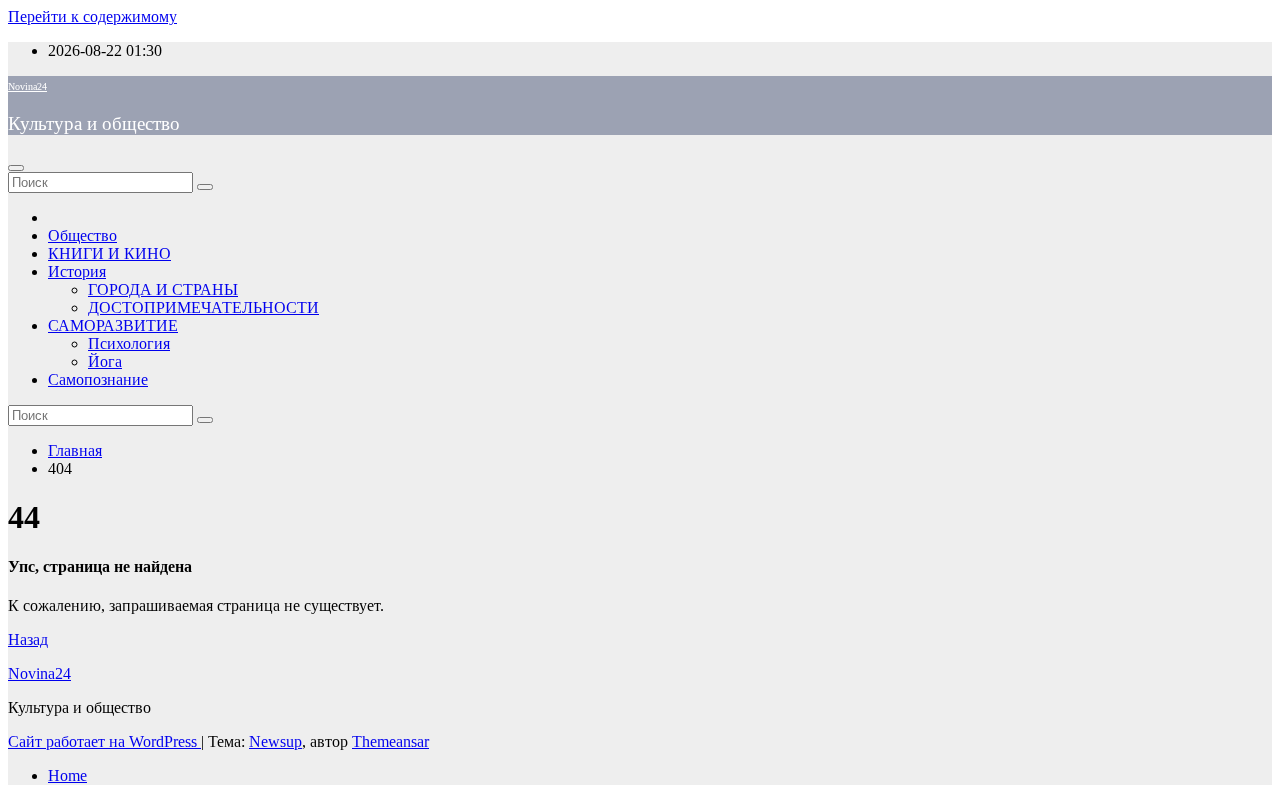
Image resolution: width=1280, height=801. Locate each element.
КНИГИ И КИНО (109, 253)
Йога (105, 361)
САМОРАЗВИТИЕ (113, 325)
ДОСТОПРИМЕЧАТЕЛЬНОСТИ (203, 307)
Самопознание (98, 379)
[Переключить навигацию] (16, 168)
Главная (75, 450)
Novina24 (27, 86)
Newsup (275, 741)
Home (67, 775)
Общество (82, 235)
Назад (28, 639)
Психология (129, 343)
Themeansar (390, 741)
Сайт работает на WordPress (104, 741)
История (77, 271)
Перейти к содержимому (92, 16)
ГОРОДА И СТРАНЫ (163, 289)
